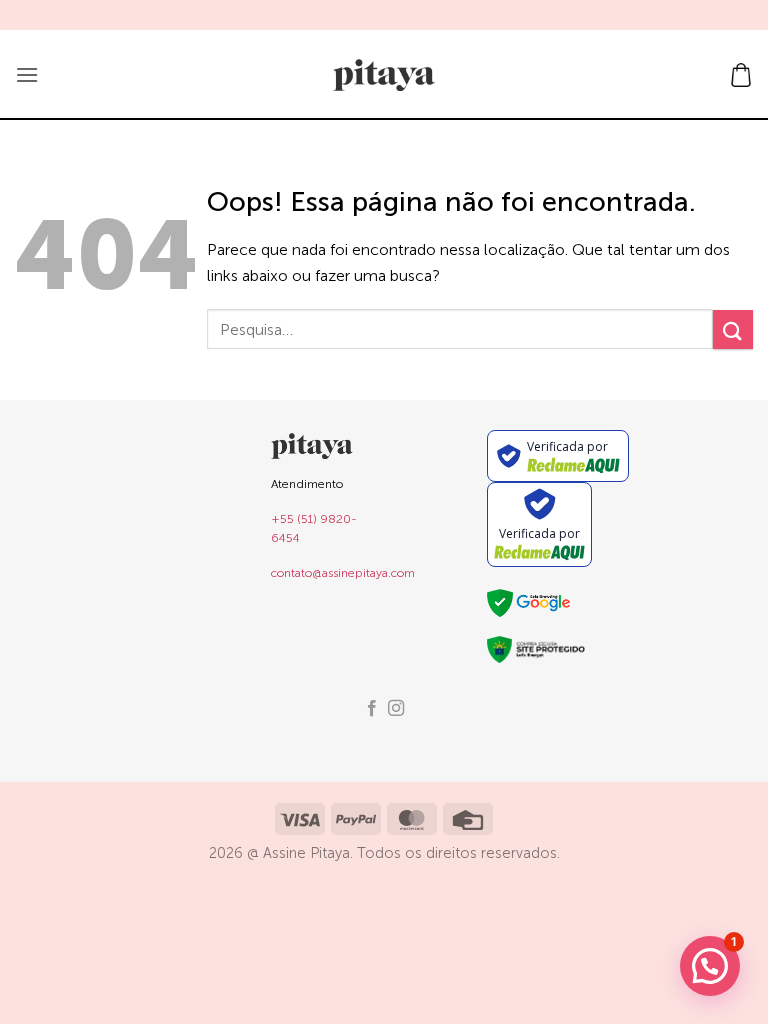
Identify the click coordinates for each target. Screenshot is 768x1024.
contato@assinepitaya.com (343, 573)
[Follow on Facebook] (372, 709)
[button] (27, 74)
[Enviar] (733, 329)
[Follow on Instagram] (396, 709)
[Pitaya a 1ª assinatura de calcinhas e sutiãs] (384, 75)
